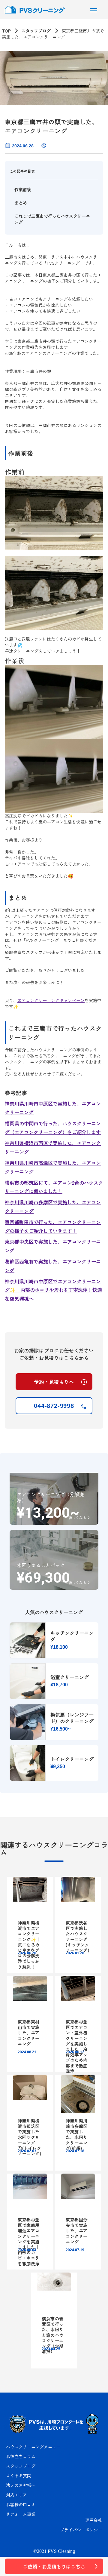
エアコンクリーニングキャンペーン (51, 1000)
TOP (6, 31)
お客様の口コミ (21, 2504)
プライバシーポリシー (81, 2530)
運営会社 (94, 2520)
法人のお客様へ (21, 2485)
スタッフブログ (36, 31)
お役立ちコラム (21, 2456)
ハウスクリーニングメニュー (33, 2447)
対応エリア (16, 2495)
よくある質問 (19, 2476)
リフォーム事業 (21, 2514)
